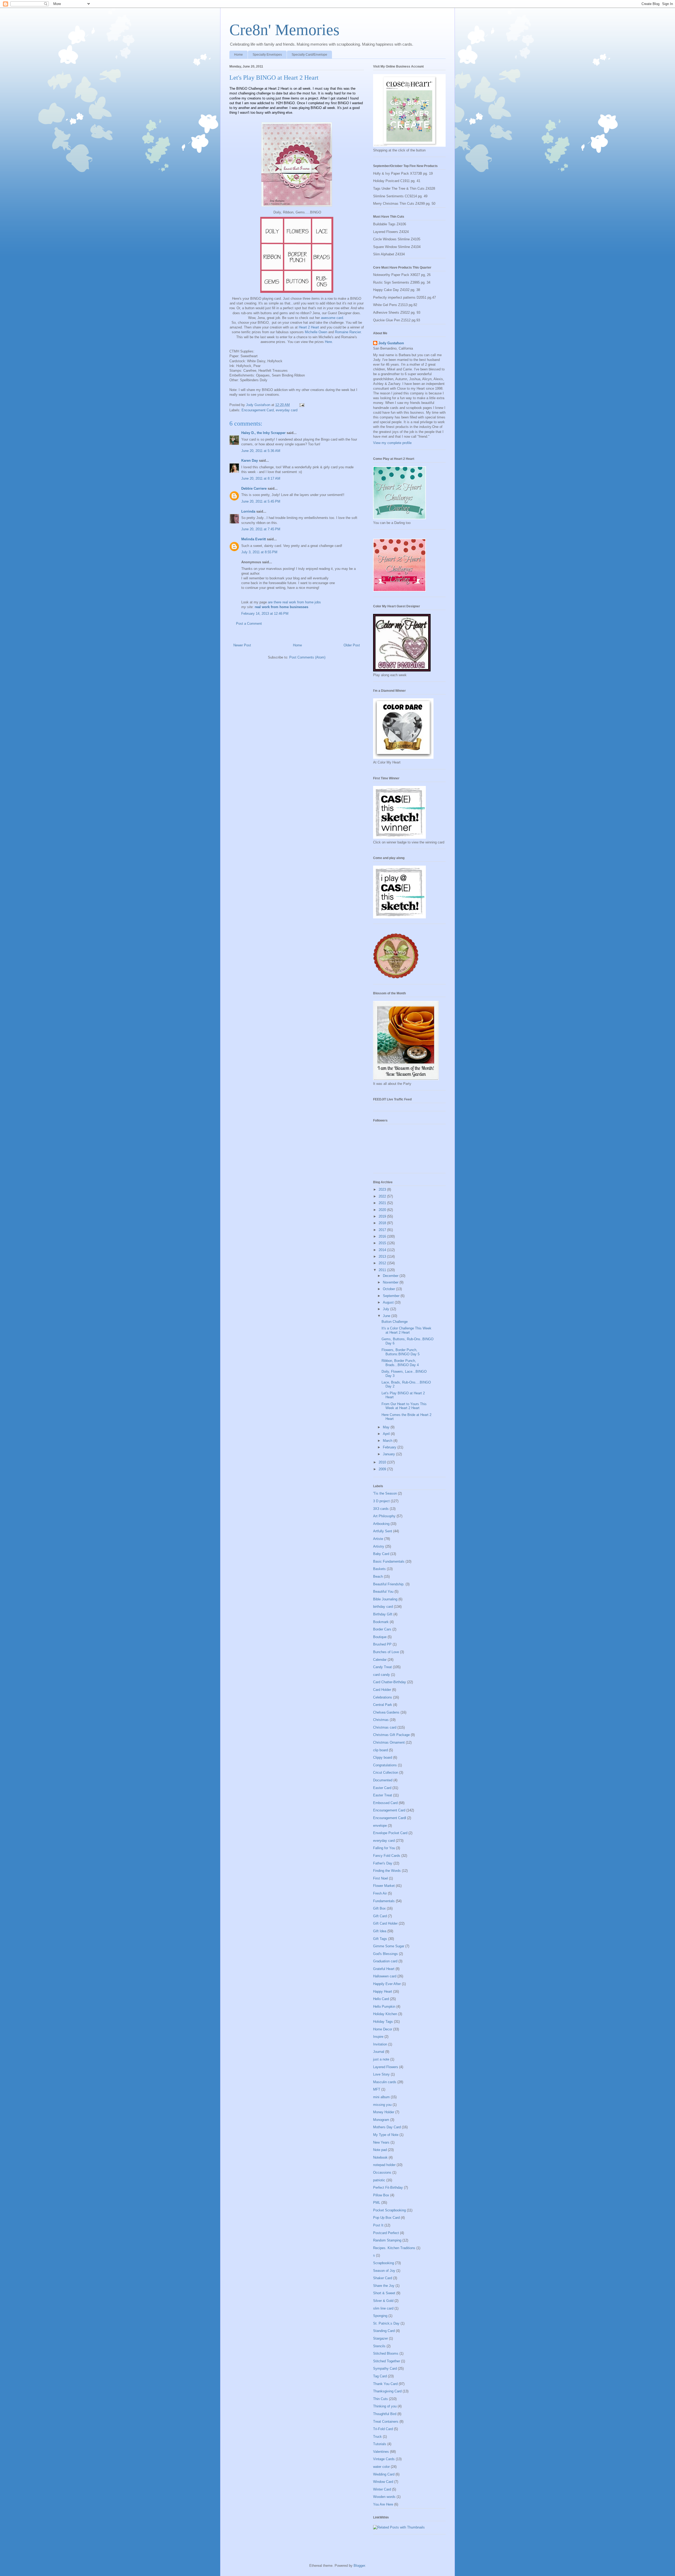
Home (238, 55)
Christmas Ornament (389, 1742)
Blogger (359, 2566)
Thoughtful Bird (385, 2414)
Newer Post (242, 645)
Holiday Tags (383, 2022)
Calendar (380, 1660)
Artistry (379, 1546)
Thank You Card (385, 2384)
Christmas (381, 1720)
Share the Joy (384, 2286)
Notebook (380, 2157)
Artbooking (381, 1524)
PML (377, 2203)
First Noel (380, 1878)
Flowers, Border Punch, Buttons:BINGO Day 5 (401, 1352)
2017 (383, 1230)
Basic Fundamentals (389, 1561)
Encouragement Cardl (390, 1818)
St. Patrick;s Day (386, 2323)
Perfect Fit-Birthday (388, 2188)
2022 (383, 1196)
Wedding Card (384, 2474)
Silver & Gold (383, 2301)
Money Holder (384, 2112)
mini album (381, 2097)
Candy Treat (382, 1667)
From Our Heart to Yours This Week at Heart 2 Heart (404, 1406)
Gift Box (379, 1908)
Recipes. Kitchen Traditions (394, 2248)
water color (381, 2467)
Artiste (378, 1539)
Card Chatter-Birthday (390, 1682)
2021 (383, 1203)
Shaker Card (383, 2278)
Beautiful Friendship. (389, 1584)
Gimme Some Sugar (389, 1946)
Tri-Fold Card (383, 2429)
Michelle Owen (316, 332)
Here (328, 342)
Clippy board (383, 1757)
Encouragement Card (258, 410)
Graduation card (385, 1961)
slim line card (383, 2308)
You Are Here (383, 2504)
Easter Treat (383, 1795)
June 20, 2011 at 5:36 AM (261, 451)
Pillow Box (381, 2195)
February (390, 1447)
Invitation (380, 2044)
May (387, 1427)
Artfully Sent (383, 1531)
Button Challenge (395, 1322)
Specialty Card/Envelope (309, 55)
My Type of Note (386, 2135)
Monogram (381, 2120)
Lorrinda (248, 511)
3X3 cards (381, 1509)
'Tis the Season (385, 1493)
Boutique (380, 1637)
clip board (380, 1750)
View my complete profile (392, 443)
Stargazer (380, 2338)
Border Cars (382, 1629)
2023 (383, 1189)
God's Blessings (385, 1954)
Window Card (383, 2482)
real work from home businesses (281, 607)
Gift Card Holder (385, 1923)
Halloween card (385, 1976)
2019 (383, 1216)
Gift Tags (380, 1939)
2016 (383, 1236)
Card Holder (382, 1690)
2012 (383, 1263)
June (387, 1316)
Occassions (382, 2172)
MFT (377, 2089)
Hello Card (381, 1999)
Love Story (381, 2074)
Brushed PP (382, 1644)
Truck (377, 2437)
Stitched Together (387, 2361)
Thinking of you (385, 2406)
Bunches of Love (386, 1652)
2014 (383, 1250)
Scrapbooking (384, 2263)
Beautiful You (383, 1592)
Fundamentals (384, 1901)
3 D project (381, 1501)
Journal (379, 2052)
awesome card (332, 318)
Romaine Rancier (348, 332)
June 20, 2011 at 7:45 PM (261, 529)
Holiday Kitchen (385, 2014)
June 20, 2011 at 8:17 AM (261, 478)
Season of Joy (384, 2271)
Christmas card (385, 1727)
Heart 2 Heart (309, 327)
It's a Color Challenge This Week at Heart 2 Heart (406, 1330)
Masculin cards (385, 2082)
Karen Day (250, 461)
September (392, 1296)
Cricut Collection (386, 1773)
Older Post (352, 645)
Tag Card (380, 2376)
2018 (383, 1223)
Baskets (379, 1569)
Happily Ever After (387, 1984)
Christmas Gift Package (391, 1735)
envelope (380, 1826)
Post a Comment (249, 624)
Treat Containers (386, 2422)
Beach (378, 1576)
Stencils (379, 2346)
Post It (378, 2225)
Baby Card (381, 1554)
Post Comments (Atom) (307, 657)
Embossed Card (385, 1803)
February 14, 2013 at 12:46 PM (265, 614)
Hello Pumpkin (384, 2007)
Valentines (381, 2452)
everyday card (287, 410)
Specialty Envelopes (267, 55)
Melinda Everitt (254, 539)
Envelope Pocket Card (390, 1833)
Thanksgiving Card (387, 2391)
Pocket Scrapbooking (389, 2210)
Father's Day (383, 1863)
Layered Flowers (386, 2067)
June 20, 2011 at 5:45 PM (261, 501)
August (389, 1302)
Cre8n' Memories (284, 30)
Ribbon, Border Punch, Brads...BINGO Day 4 (400, 1363)
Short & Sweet (384, 2293)
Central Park (383, 1705)
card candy (382, 1675)
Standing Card (384, 2331)
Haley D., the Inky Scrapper (263, 433)
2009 (383, 1469)
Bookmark (381, 1622)
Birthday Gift (383, 1614)
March (388, 1441)
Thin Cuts (380, 2399)
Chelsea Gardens (386, 1712)
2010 (383, 1462)
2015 (383, 1243)
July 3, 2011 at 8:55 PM (259, 552)
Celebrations (383, 1697)
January (389, 1454)
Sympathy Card (385, 2369)
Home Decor (383, 2029)
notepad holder (384, 2165)
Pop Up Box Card (386, 2218)
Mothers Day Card (387, 2127)
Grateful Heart (384, 1969)
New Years (381, 2142)
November (391, 1282)
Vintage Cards (384, 2459)
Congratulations (385, 1765)
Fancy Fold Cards (387, 1856)
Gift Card (380, 1916)
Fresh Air (380, 1893)
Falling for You (384, 1848)
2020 (383, 1210)
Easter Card (382, 1788)
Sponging (380, 2316)
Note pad (380, 2150)
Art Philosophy (384, 1516)
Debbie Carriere (254, 488)
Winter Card (382, 2489)
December (391, 1276)
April (387, 1434)
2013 (383, 1256)
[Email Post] (302, 405)
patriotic (379, 2180)
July (387, 1309)
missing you (382, 2105)
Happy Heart (383, 1991)
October (389, 1289)
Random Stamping (387, 2240)
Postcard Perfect (386, 2233)
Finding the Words (387, 1871)
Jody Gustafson (391, 343)
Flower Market (384, 1886)
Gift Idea (380, 1931)
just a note (381, 2059)
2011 (383, 1270)
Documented (383, 1780)
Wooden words (384, 2497)
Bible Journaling (385, 1599)
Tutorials (380, 2444)
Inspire (378, 2037)
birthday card (383, 1607)
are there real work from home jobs (294, 602)
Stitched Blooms (386, 2353)
